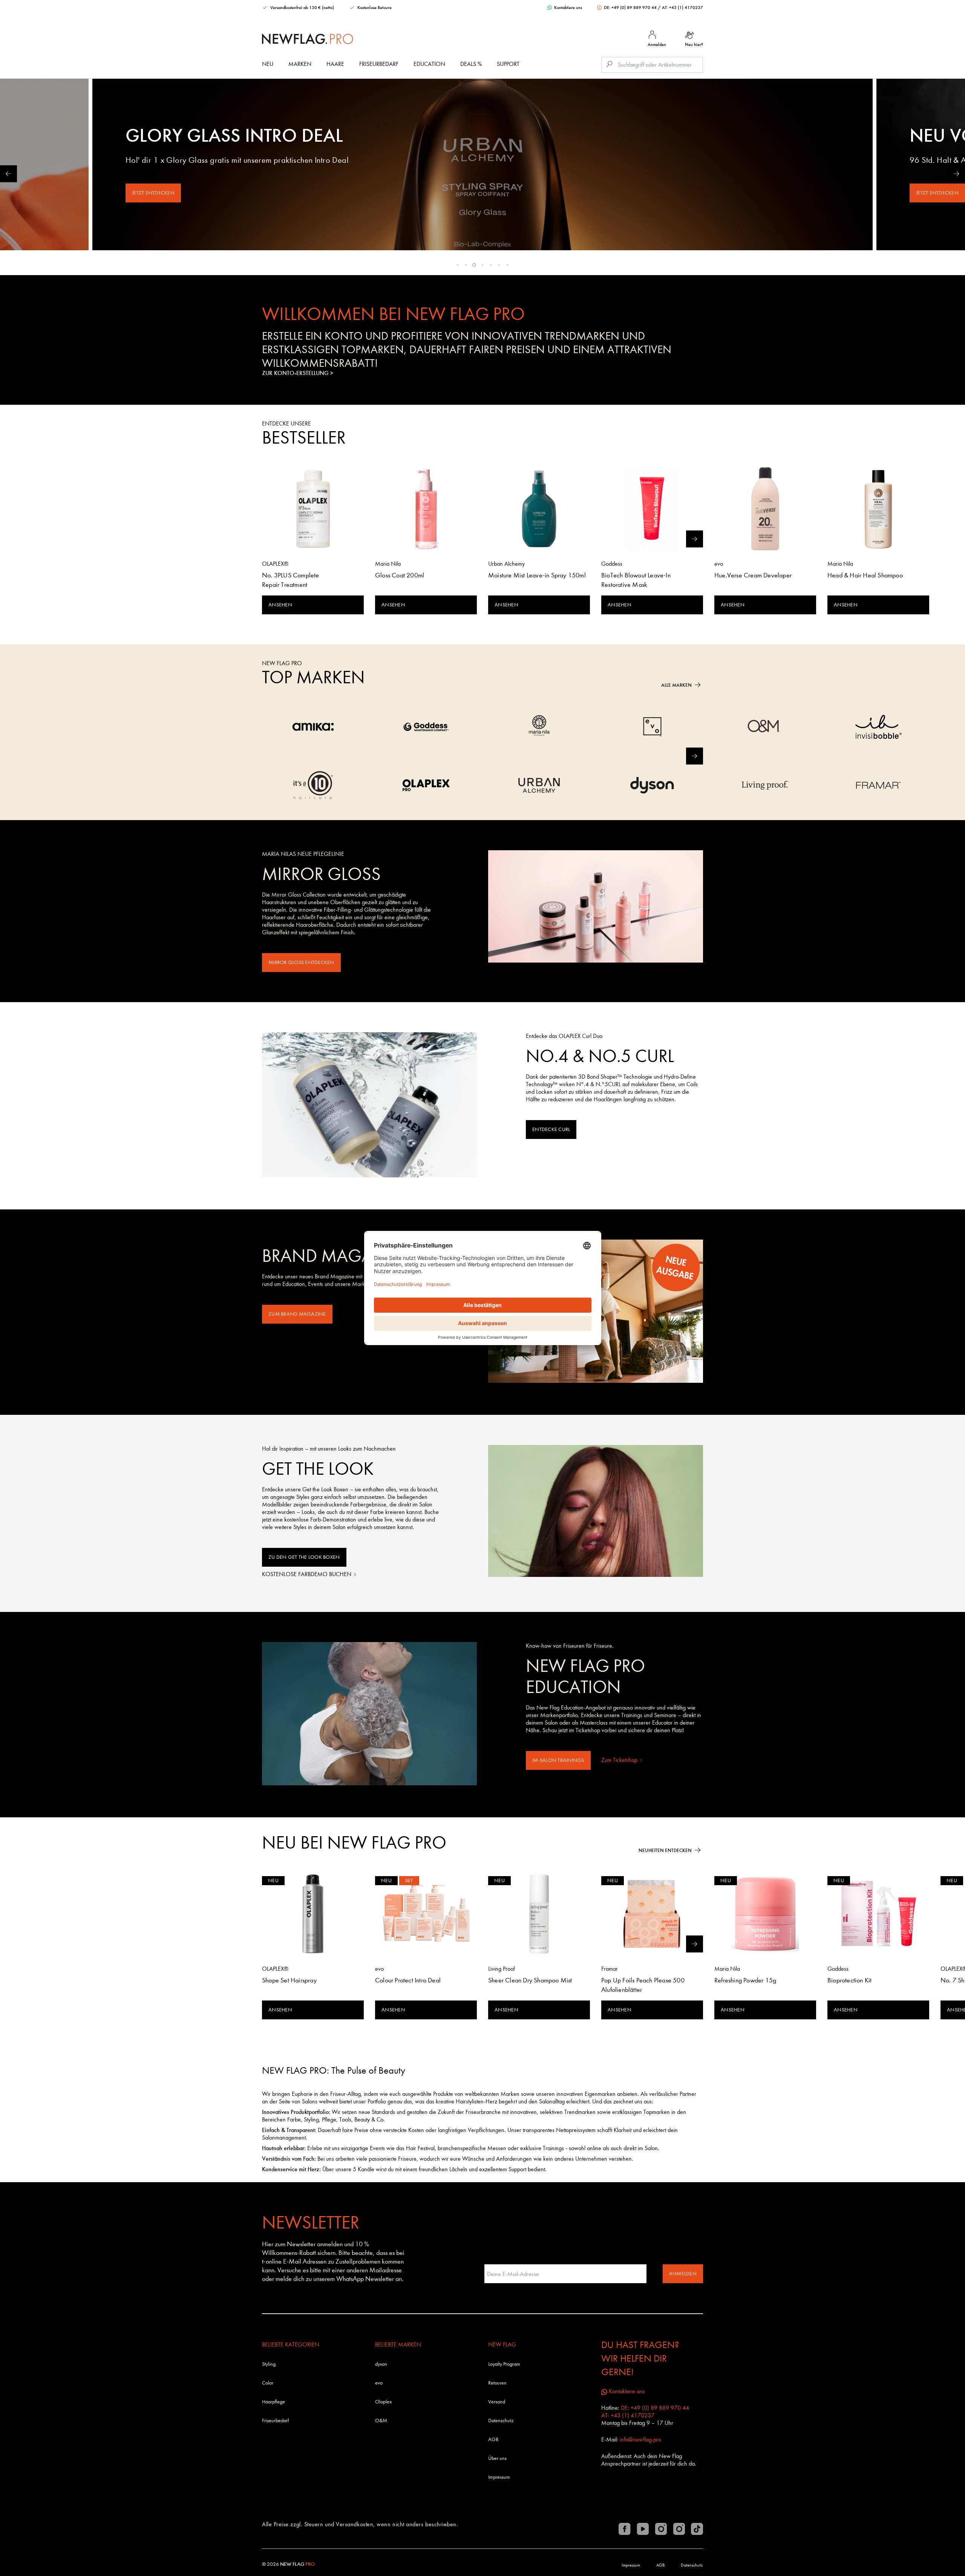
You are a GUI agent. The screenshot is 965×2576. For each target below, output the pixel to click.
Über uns (497, 2458)
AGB (493, 2439)
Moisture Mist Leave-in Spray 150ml (537, 575)
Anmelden (683, 2274)
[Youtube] (643, 2529)
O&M (381, 2421)
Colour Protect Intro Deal (408, 1980)
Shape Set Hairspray (289, 1980)
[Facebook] (625, 2529)
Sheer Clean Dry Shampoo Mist (530, 1980)
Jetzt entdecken (153, 193)
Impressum (499, 2477)
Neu (268, 64)
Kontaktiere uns (568, 8)
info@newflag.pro (640, 2439)
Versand (497, 2402)
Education (429, 64)
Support (508, 64)
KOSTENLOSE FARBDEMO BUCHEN (307, 1574)
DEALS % (471, 64)
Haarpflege (273, 2402)
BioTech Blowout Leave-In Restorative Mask (636, 580)
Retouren (497, 2383)
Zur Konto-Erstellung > (298, 373)
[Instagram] (661, 2529)
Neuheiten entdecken (665, 1850)
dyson (381, 2364)
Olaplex (383, 2402)
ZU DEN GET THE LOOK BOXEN (304, 1557)
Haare (335, 64)
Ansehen (280, 605)
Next (957, 174)
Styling (269, 2364)
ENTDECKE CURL (551, 1129)
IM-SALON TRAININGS (558, 1760)
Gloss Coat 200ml (400, 575)
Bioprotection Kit (849, 1980)
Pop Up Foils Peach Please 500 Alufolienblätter (643, 1985)
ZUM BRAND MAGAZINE (297, 1314)
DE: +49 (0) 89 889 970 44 (630, 8)
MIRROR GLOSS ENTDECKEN (301, 962)
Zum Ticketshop (620, 1760)
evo (379, 2383)
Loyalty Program (504, 2364)
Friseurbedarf (379, 64)
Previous (8, 174)
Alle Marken (676, 685)
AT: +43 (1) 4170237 (682, 8)
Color (268, 2383)
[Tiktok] (697, 2529)
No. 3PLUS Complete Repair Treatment (291, 580)
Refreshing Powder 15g (745, 1980)
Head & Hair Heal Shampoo (865, 575)
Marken (300, 64)
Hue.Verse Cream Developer (753, 575)
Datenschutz (501, 2421)
